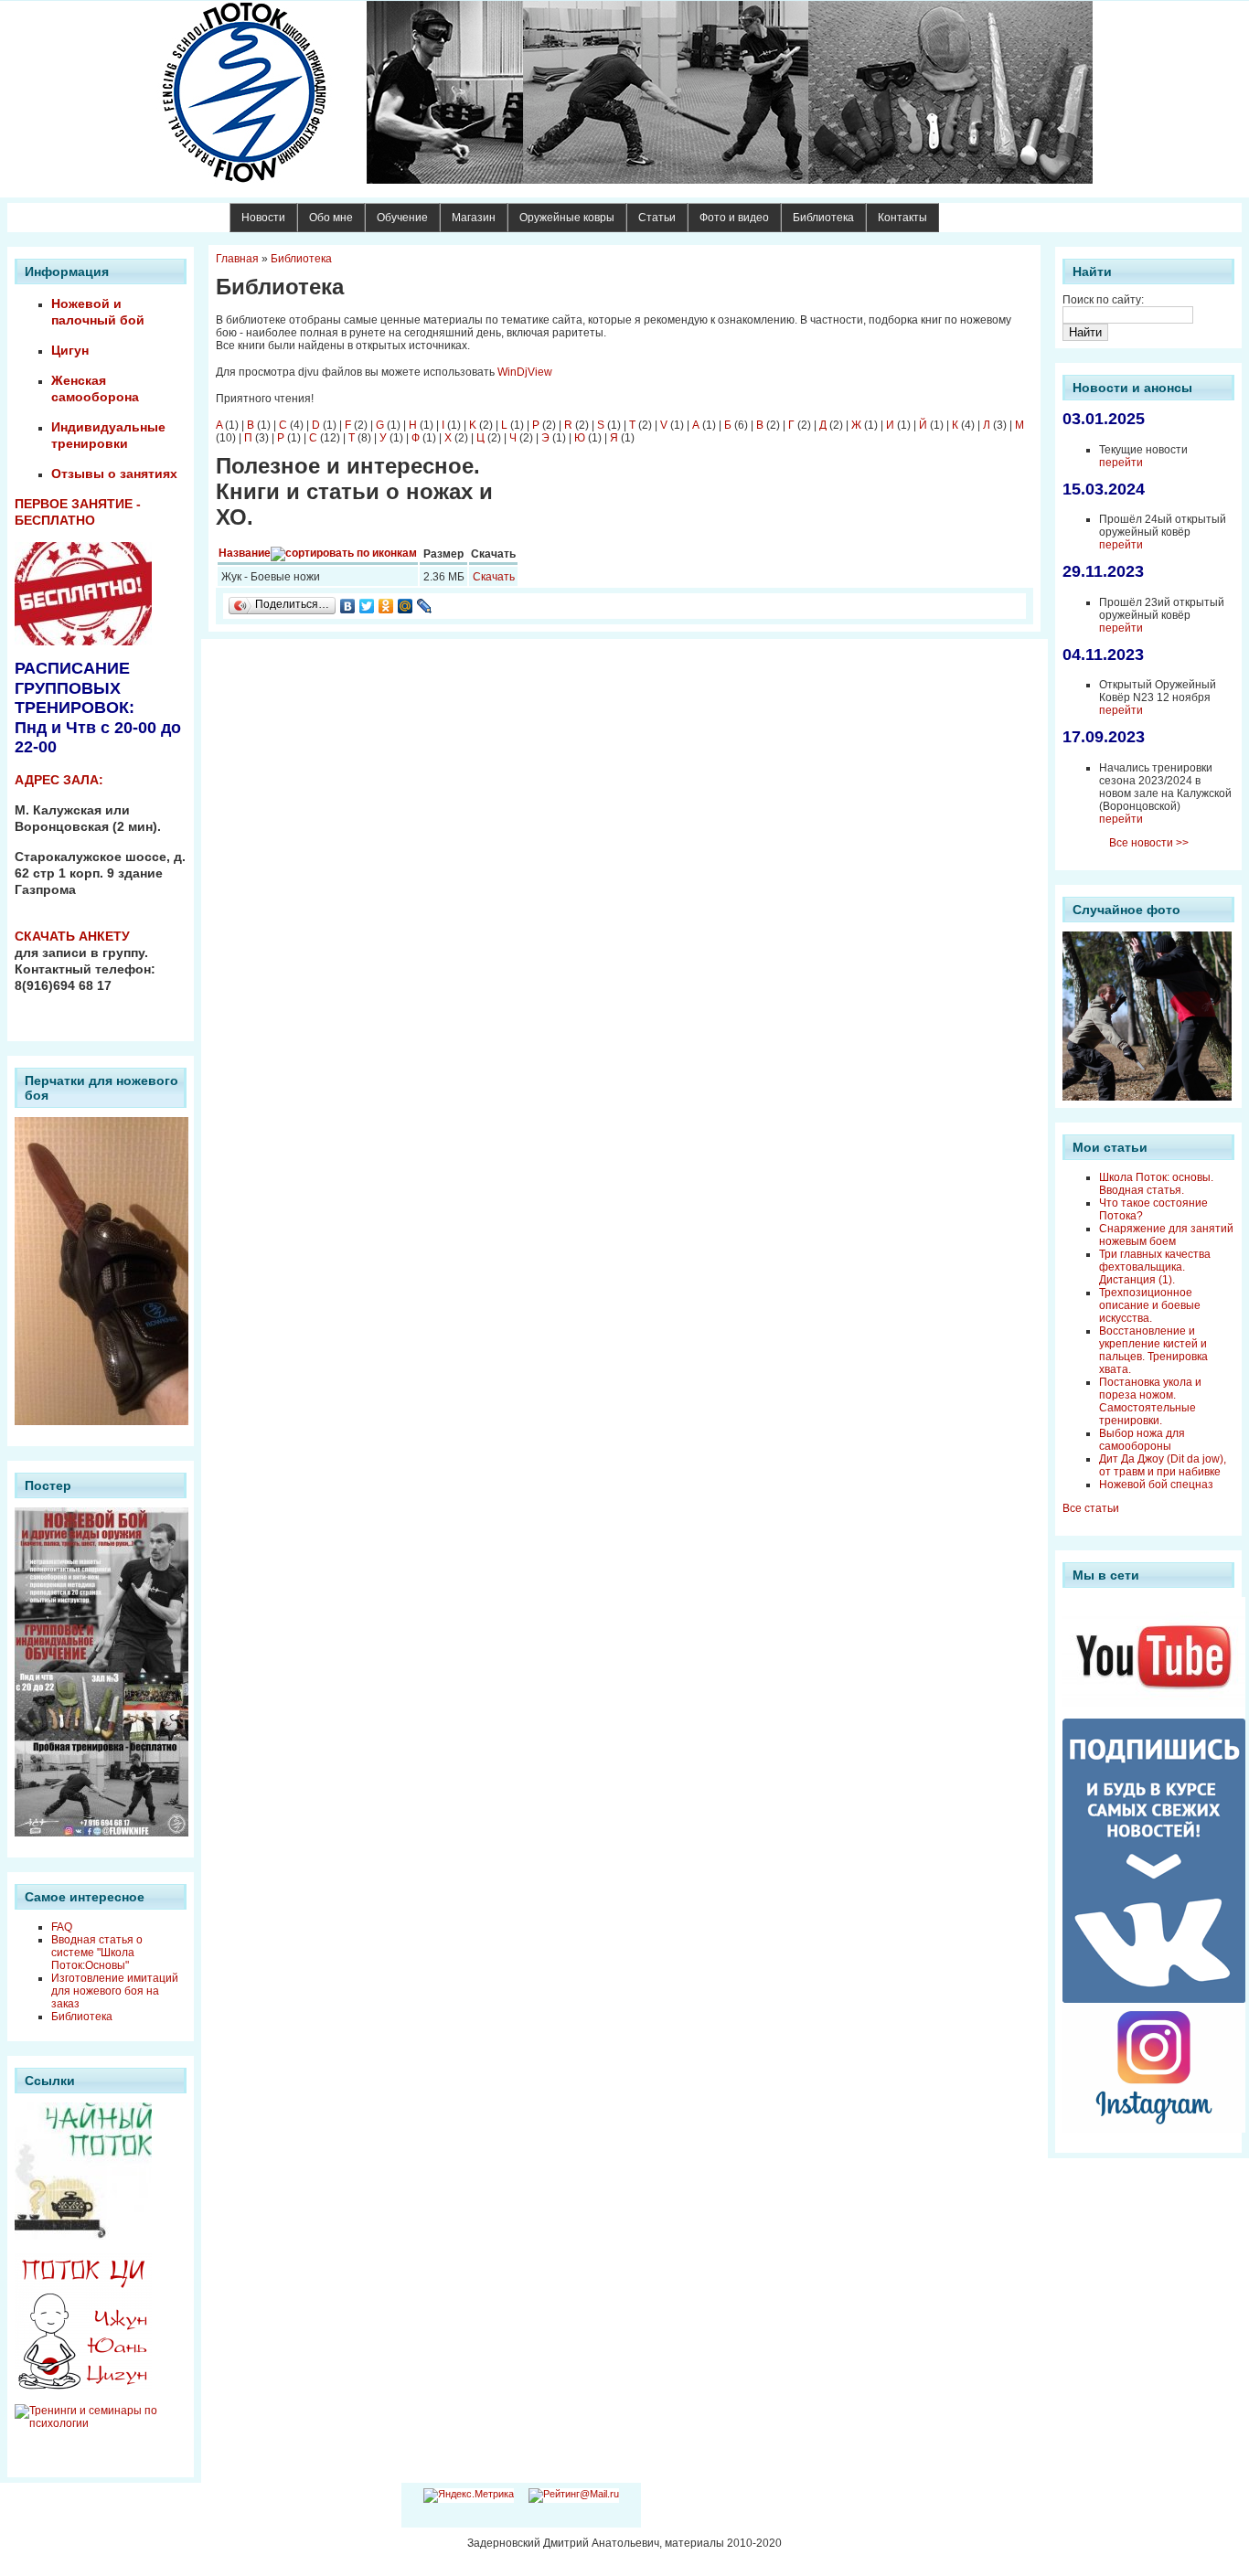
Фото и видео (734, 218)
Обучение (402, 218)
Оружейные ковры (567, 218)
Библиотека (823, 218)
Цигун (70, 350)
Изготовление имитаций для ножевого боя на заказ (115, 1991)
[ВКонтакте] (348, 606)
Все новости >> (1149, 843)
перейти (1121, 463)
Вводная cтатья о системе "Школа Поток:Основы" (97, 1953)
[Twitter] (367, 606)
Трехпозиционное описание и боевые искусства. (1150, 1305)
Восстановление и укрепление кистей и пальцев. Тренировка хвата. (1153, 1350)
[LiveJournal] (425, 606)
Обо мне (331, 218)
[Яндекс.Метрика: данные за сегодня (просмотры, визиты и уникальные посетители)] (469, 2496)
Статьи (657, 218)
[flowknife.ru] (624, 92)
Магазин (474, 218)
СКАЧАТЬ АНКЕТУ (72, 936)
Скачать (494, 577)
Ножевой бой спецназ (1156, 1485)
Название (245, 553)
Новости (263, 218)
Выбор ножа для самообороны (1142, 1440)
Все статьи (1091, 1508)
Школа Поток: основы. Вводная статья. (1156, 1184)
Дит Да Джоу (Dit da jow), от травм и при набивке (1163, 1465)
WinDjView (525, 372)
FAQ (62, 1927)
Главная (237, 259)
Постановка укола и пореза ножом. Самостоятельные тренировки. (1150, 1401)
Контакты (902, 218)
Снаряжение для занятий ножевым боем (1166, 1235)
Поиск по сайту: (1103, 300)
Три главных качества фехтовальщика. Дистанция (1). (1155, 1267)
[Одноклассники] (386, 606)
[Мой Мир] (406, 606)
